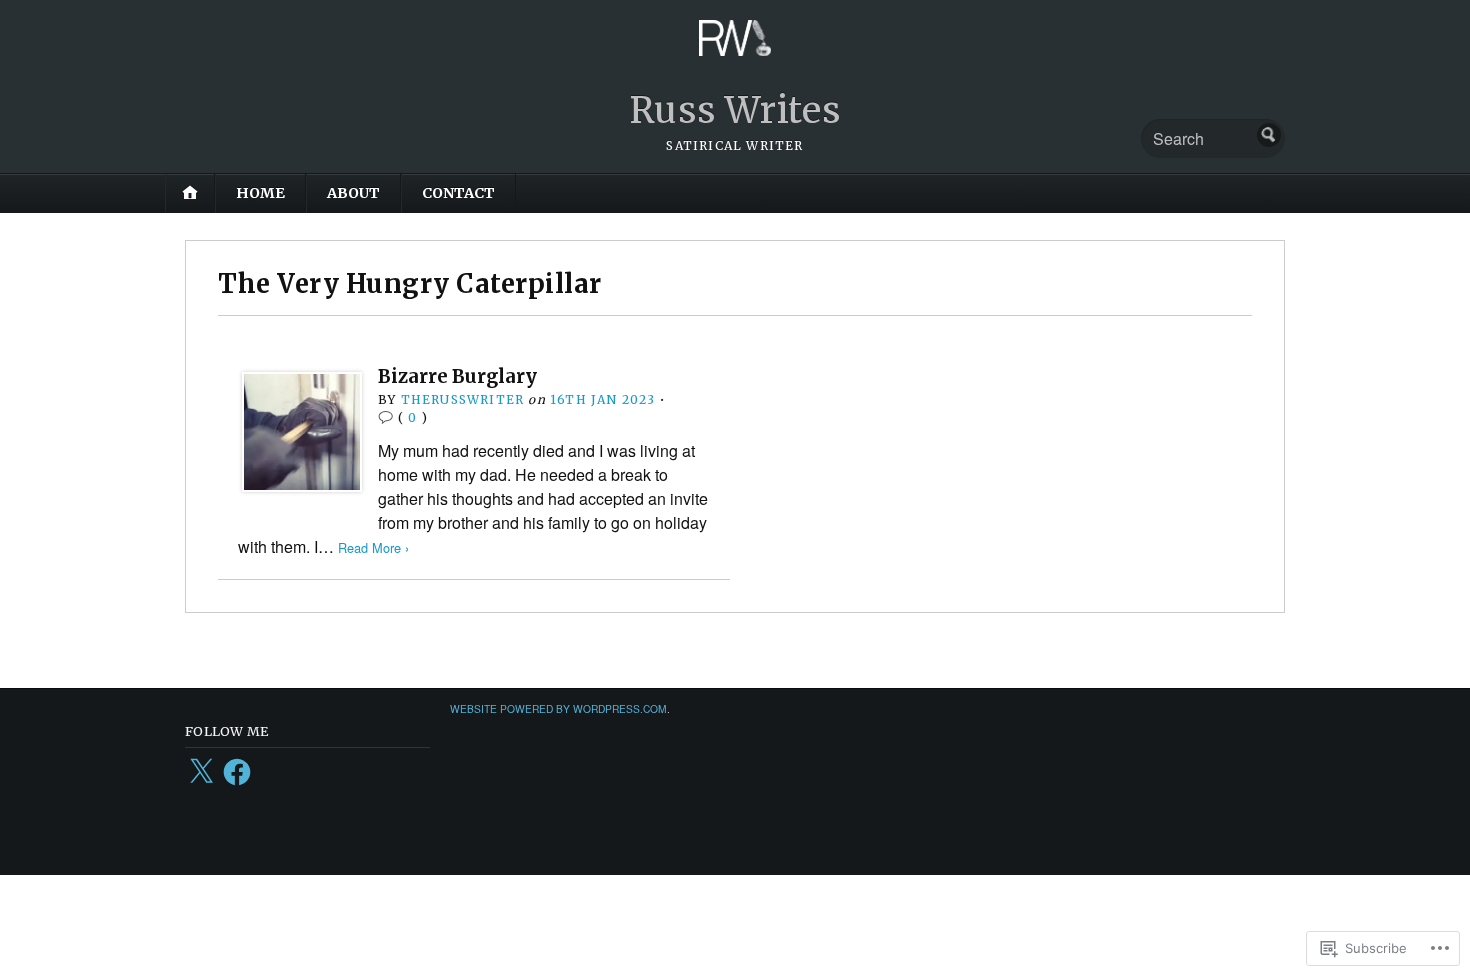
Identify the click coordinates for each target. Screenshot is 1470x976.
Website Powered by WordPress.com (558, 708)
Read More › (373, 547)
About (353, 193)
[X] (201, 772)
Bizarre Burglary (457, 376)
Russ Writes (735, 110)
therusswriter (463, 399)
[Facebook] (237, 772)
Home (260, 193)
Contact (458, 193)
